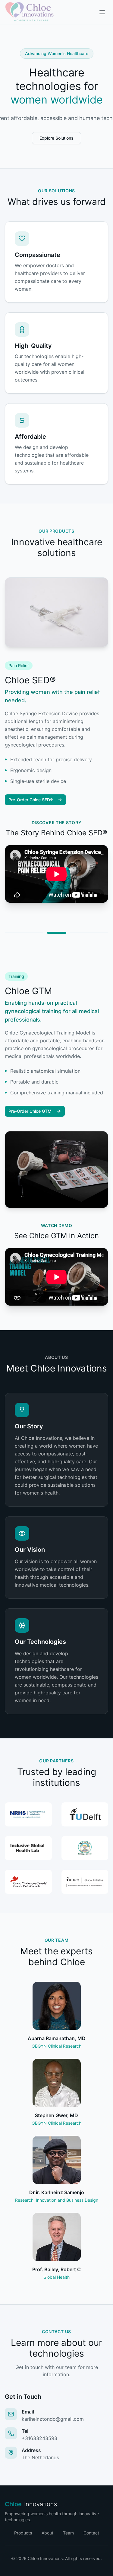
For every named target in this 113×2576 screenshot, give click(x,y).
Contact (91, 2533)
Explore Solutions (56, 138)
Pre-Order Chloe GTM (30, 1111)
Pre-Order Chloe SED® (31, 800)
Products (23, 2533)
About (47, 2533)
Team (68, 2533)
